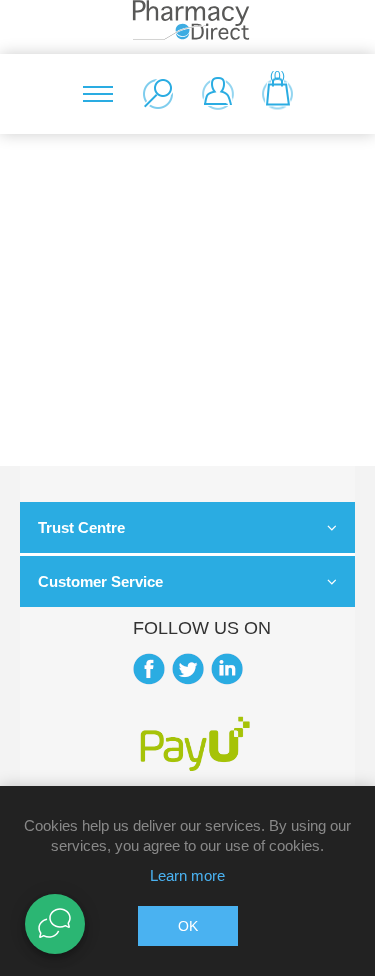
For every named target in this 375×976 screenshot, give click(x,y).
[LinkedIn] (227, 669)
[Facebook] (149, 669)
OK (188, 926)
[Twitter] (188, 669)
